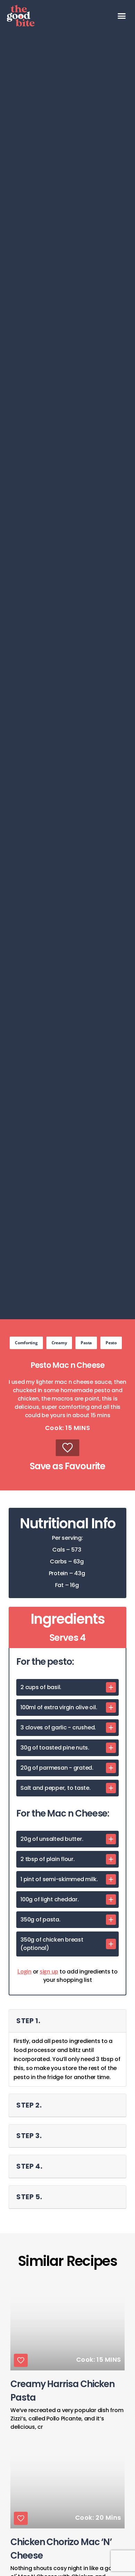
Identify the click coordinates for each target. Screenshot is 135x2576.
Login (24, 1971)
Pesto (111, 1343)
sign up (49, 1971)
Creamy (59, 1343)
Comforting (26, 1343)
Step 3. (29, 2136)
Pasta (86, 1343)
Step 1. (28, 2021)
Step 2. (29, 2105)
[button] (122, 16)
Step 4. (29, 2166)
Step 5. (29, 2197)
